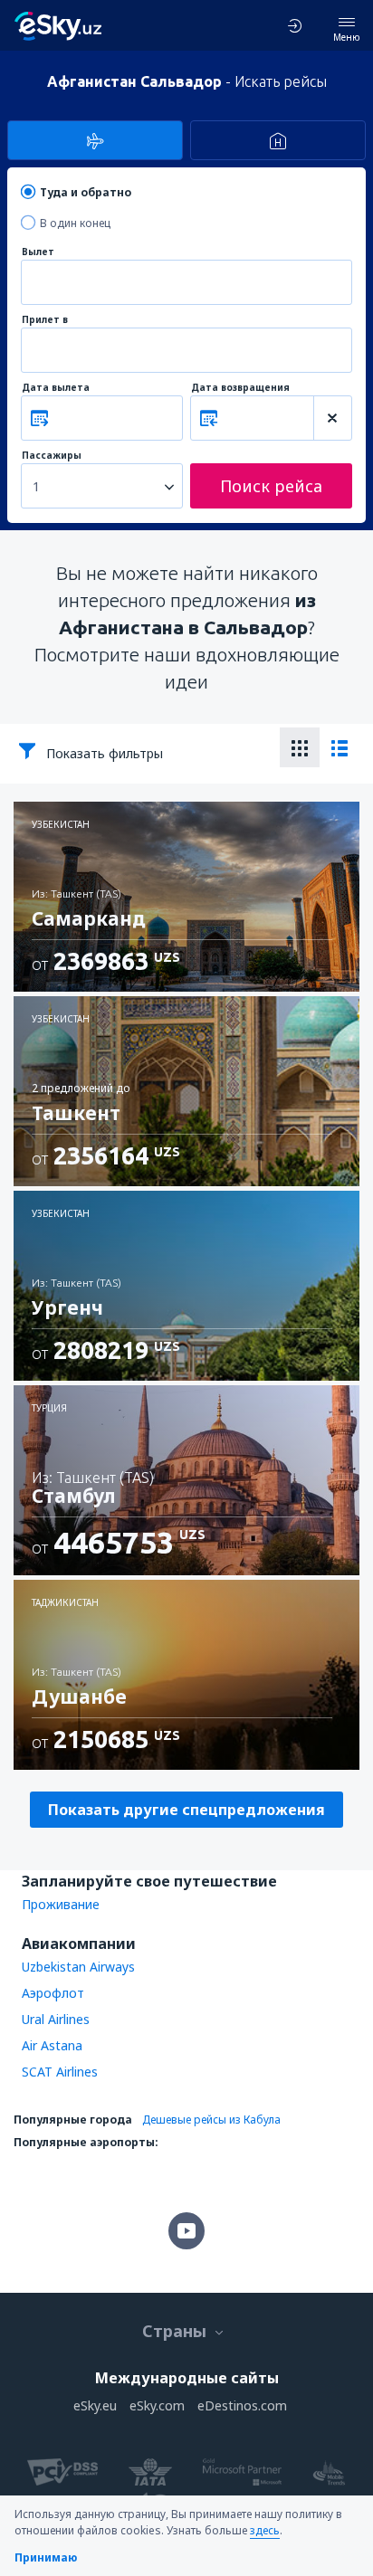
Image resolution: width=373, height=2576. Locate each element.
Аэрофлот (53, 1993)
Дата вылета (56, 388)
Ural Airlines (56, 2019)
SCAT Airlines (60, 2072)
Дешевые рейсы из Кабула (211, 2120)
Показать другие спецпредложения (186, 1810)
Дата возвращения (240, 388)
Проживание (61, 1904)
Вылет (38, 252)
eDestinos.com (242, 2405)
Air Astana (52, 2045)
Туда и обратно (86, 192)
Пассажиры (52, 456)
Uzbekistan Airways (78, 1967)
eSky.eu (95, 2405)
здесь (265, 2530)
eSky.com (157, 2405)
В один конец (75, 223)
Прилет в (45, 320)
